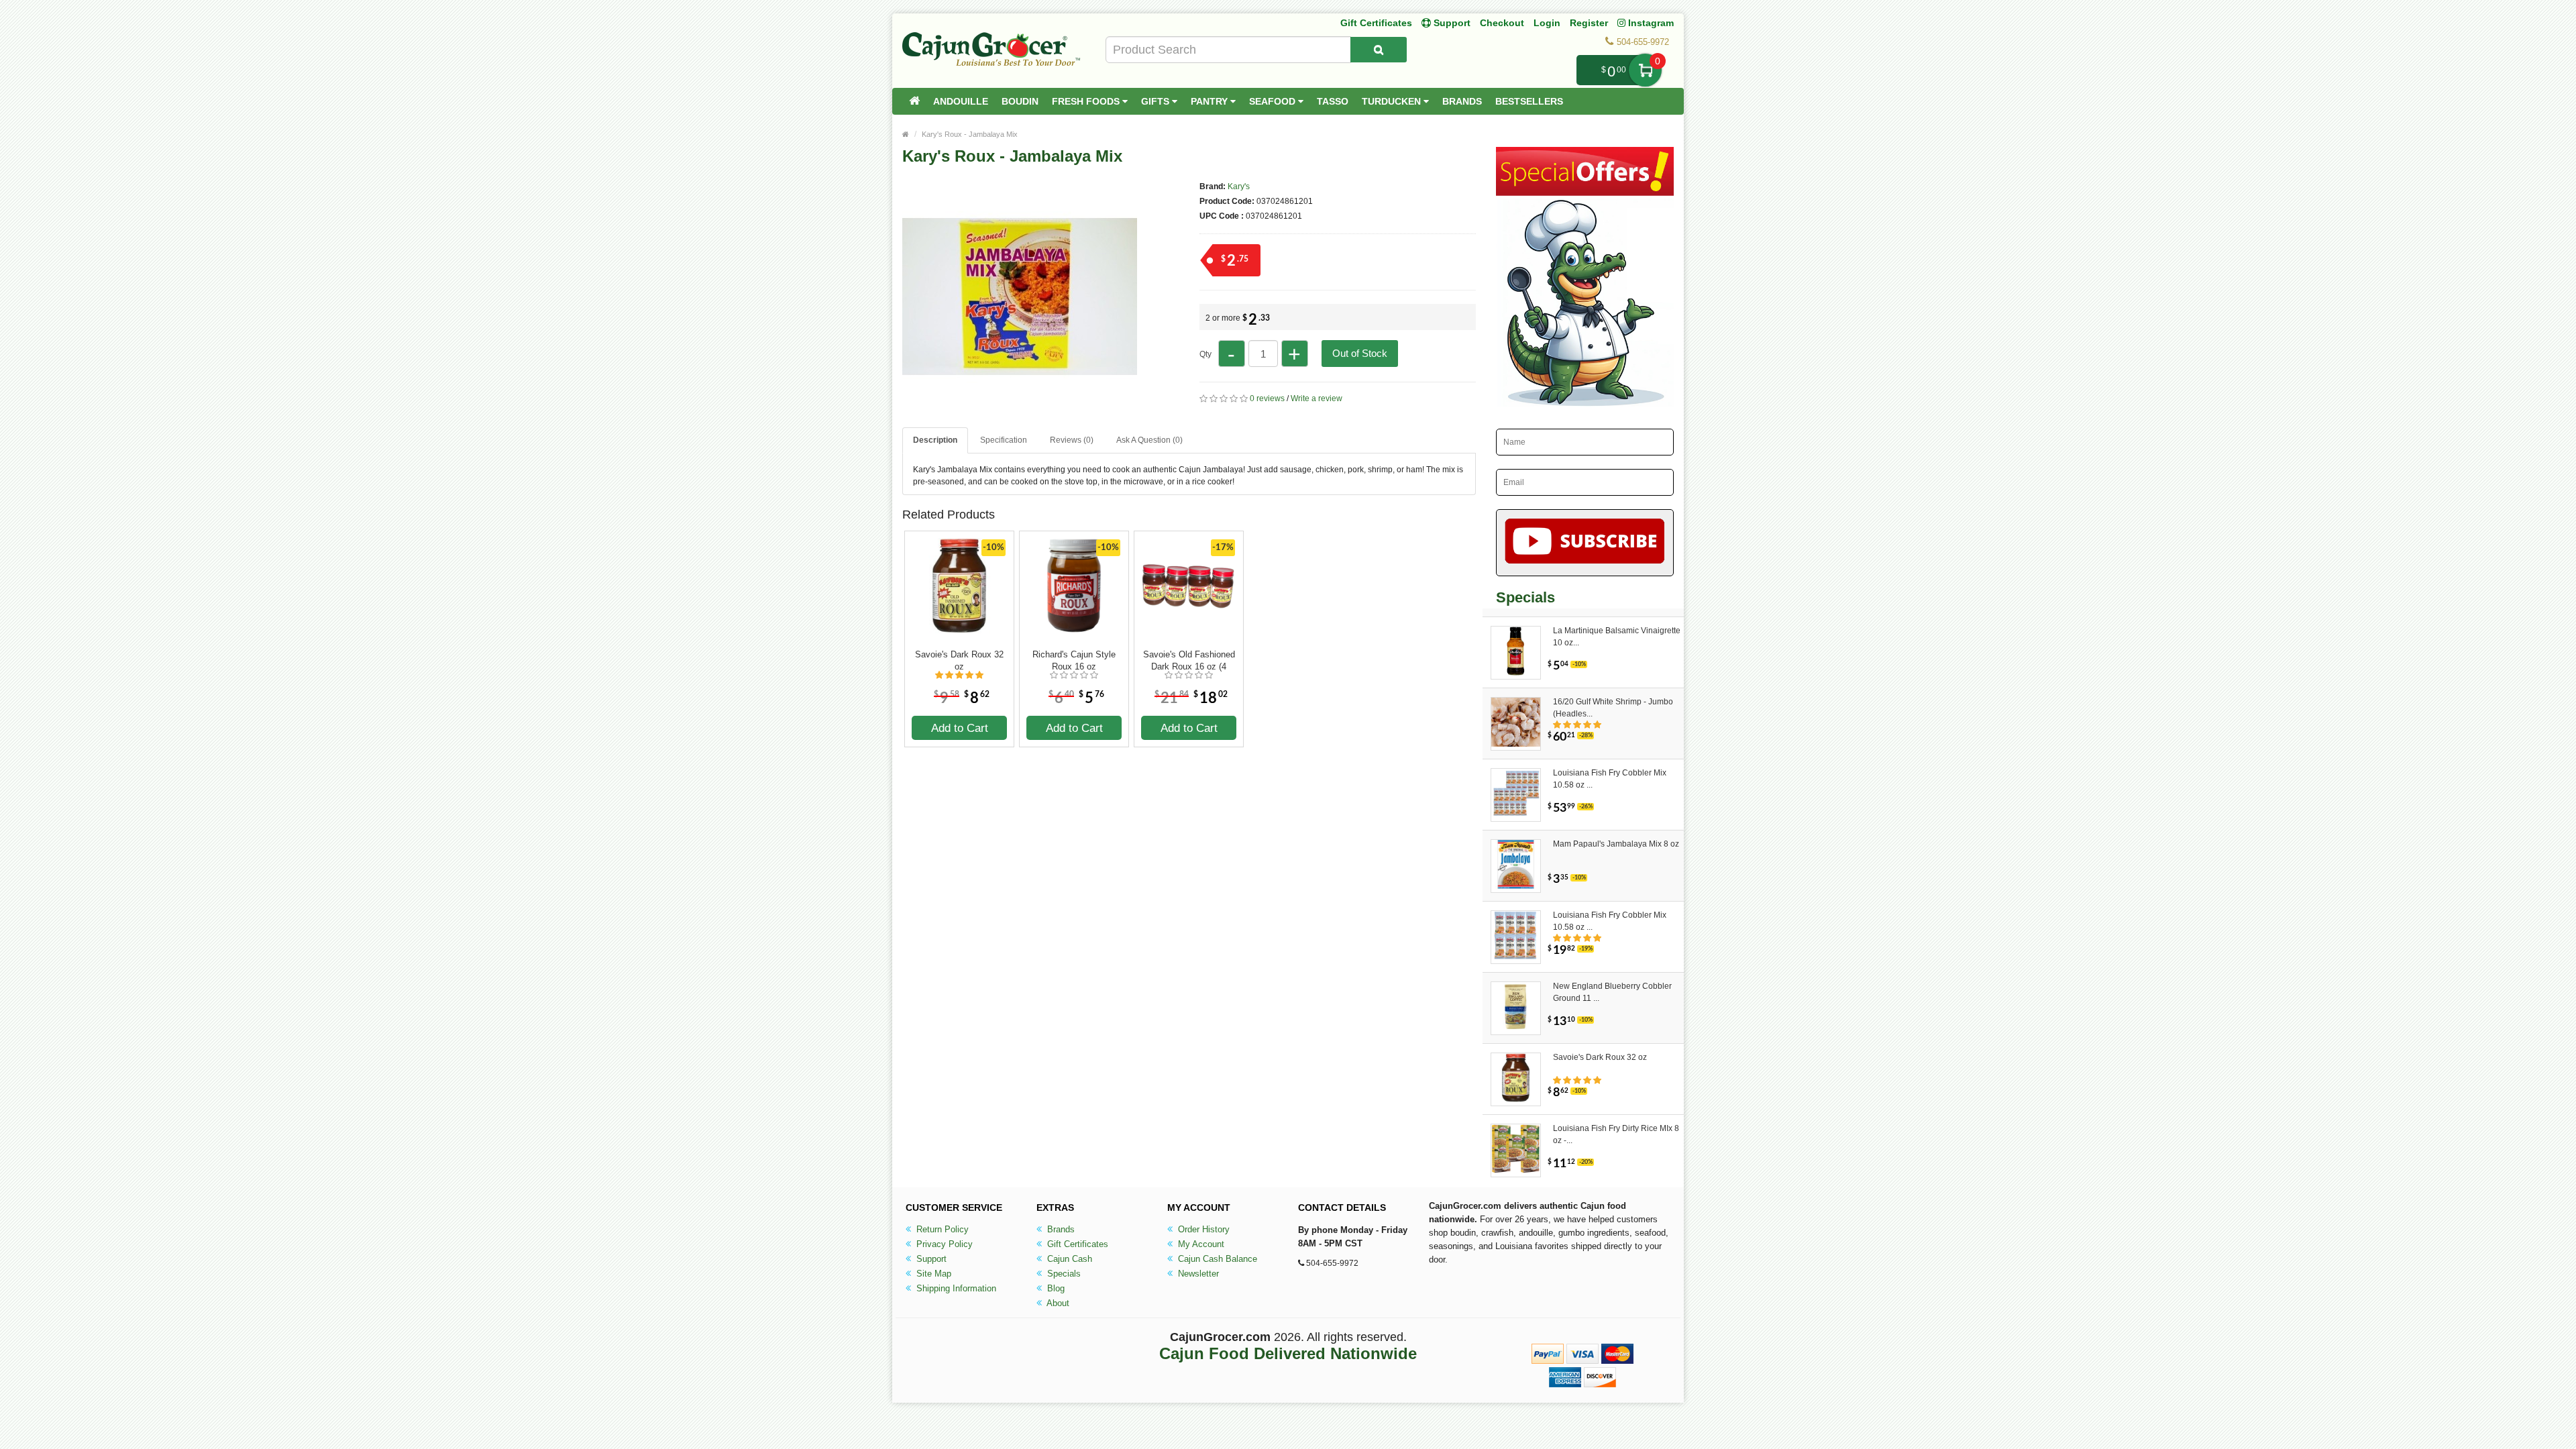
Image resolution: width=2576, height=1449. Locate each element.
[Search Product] (1379, 50)
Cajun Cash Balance (1216, 1259)
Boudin (1020, 101)
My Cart (1645, 70)
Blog (1055, 1288)
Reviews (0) (1072, 440)
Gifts (1157, 101)
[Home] (914, 101)
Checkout (1502, 23)
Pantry (1211, 101)
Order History (1202, 1229)
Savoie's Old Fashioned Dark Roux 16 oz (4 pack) (1189, 661)
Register (1589, 23)
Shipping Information (955, 1288)
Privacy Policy (943, 1244)
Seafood (1274, 101)
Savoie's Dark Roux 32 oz (959, 660)
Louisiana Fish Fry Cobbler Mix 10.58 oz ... (1610, 779)
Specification (1004, 440)
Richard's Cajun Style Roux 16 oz (1074, 660)
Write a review (1317, 398)
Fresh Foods (1087, 101)
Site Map (932, 1274)
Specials (1063, 1274)
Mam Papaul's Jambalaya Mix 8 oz (1616, 844)
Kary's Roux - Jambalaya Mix (970, 134)
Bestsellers (1529, 101)
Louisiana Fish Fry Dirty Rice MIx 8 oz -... (1616, 1134)
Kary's (1239, 186)
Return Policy (941, 1229)
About (1057, 1303)
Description (935, 440)
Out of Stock (1360, 353)
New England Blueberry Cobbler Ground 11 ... (1612, 992)
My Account (1200, 1244)
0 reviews (1267, 398)
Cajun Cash (1068, 1259)
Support (930, 1259)
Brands (1462, 101)
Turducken (1393, 101)
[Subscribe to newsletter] (1585, 543)
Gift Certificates (1376, 23)
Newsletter (1197, 1274)
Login (1547, 23)
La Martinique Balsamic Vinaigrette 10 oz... (1617, 637)
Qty (1205, 354)
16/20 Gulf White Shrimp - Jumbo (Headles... (1613, 708)
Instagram (1650, 23)
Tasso (1333, 101)
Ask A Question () (1149, 440)
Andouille (961, 101)
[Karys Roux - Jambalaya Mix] (1020, 408)
